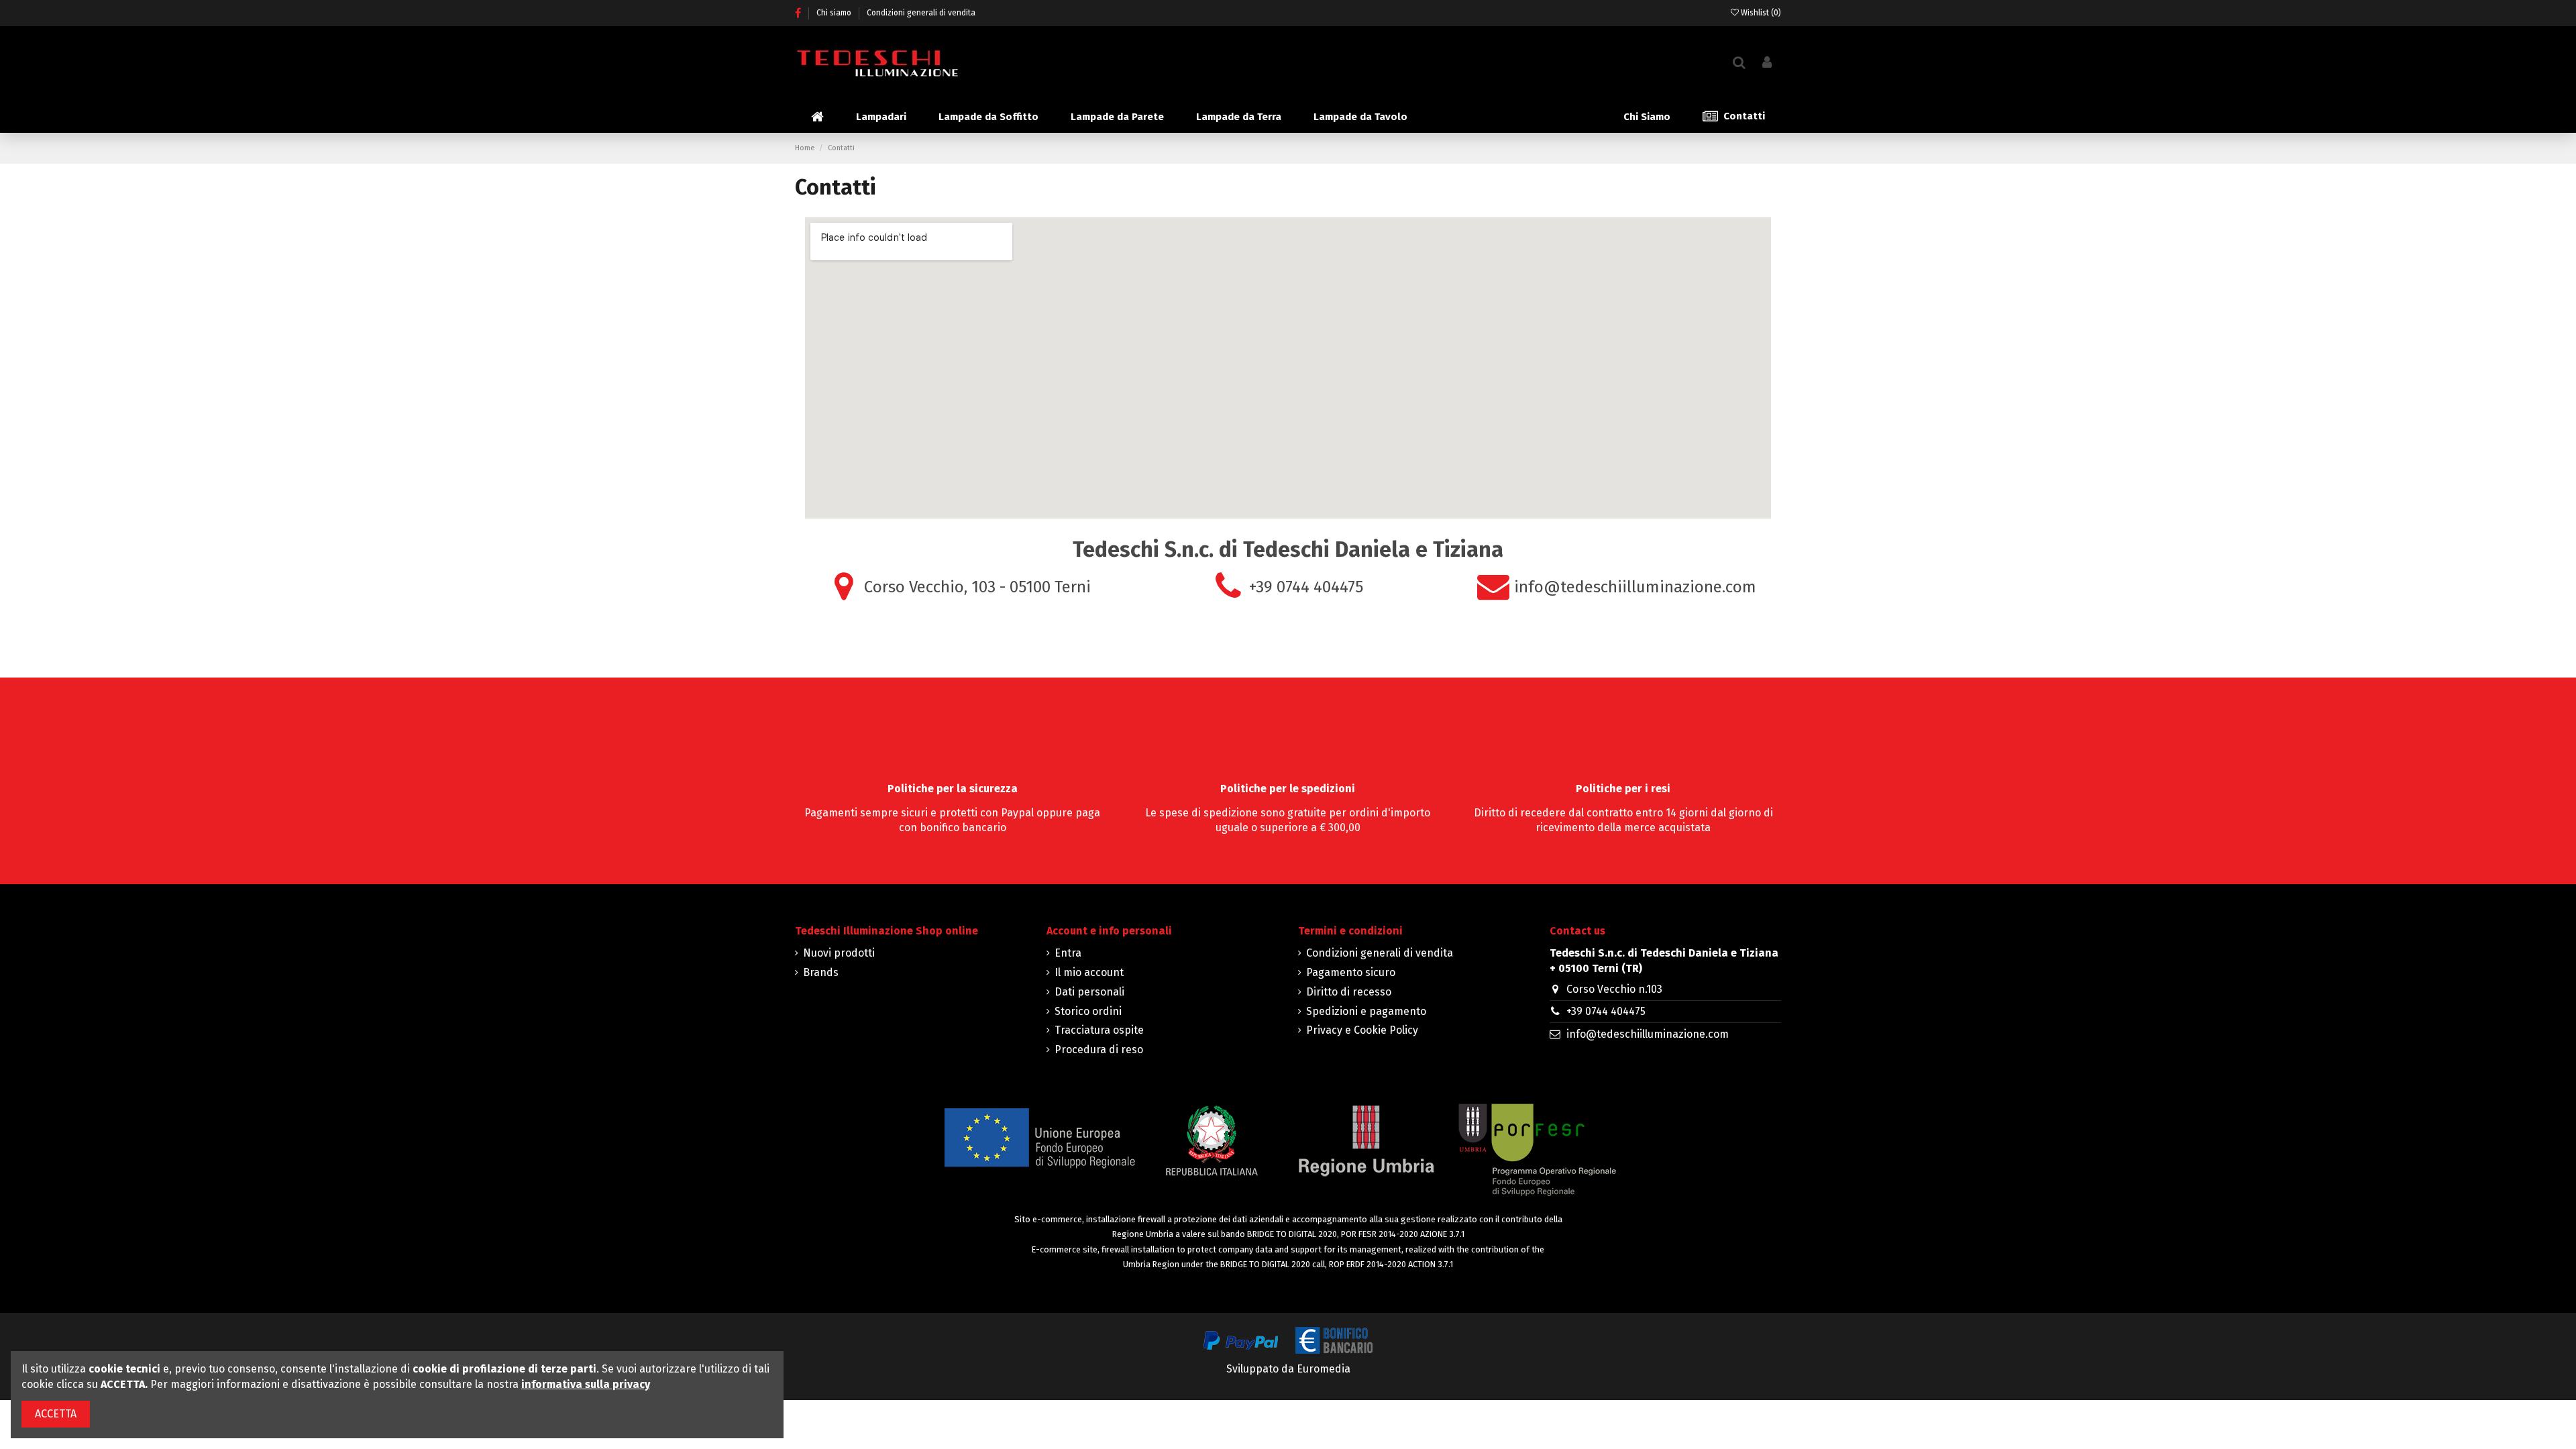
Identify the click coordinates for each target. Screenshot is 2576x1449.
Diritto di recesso (1349, 992)
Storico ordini (1088, 1011)
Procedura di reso (1099, 1050)
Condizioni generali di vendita (921, 13)
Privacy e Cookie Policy (1362, 1030)
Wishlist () (1760, 13)
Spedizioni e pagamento (1366, 1011)
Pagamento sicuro (1351, 972)
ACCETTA (56, 1414)
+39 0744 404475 (1606, 1011)
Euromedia (1324, 1369)
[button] (881, 117)
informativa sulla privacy (586, 1384)
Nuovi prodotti (839, 953)
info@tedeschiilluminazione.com (1648, 1034)
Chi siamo (835, 13)
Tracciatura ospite (1099, 1030)
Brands (821, 972)
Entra (1068, 953)
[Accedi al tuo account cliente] (1767, 63)
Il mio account (1089, 972)
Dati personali (1089, 992)
